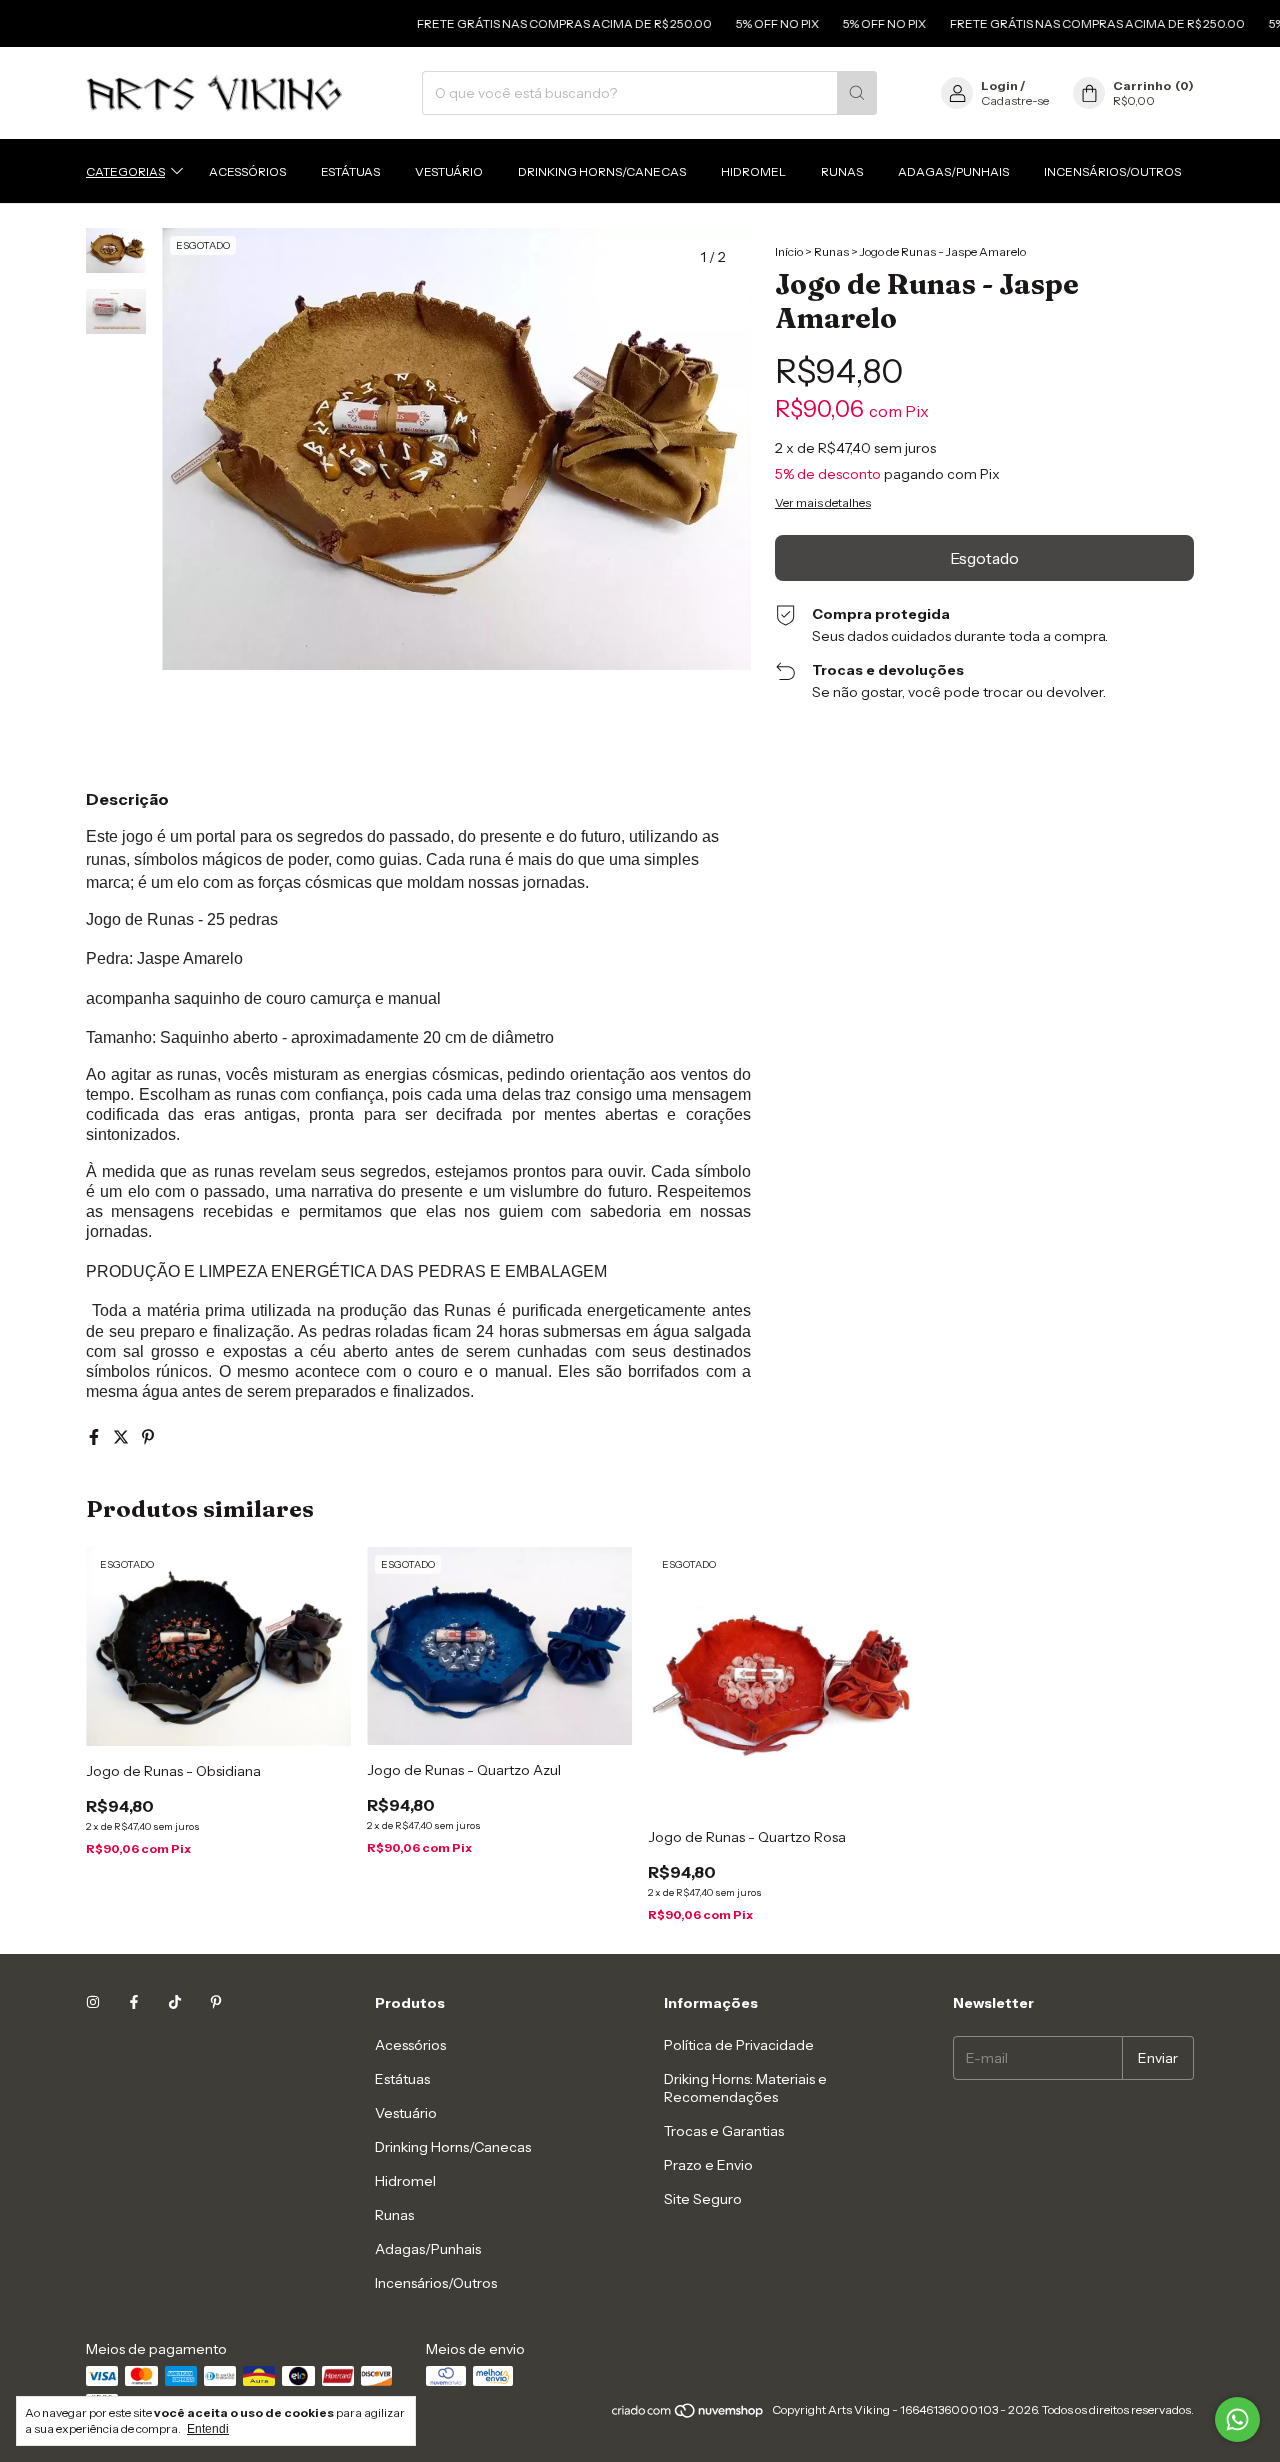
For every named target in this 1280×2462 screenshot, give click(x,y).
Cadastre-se (1015, 100)
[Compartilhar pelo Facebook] (95, 1437)
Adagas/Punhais (953, 170)
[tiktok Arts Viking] (175, 2003)
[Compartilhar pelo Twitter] (122, 1437)
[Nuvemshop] (688, 2414)
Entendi (208, 2429)
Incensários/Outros (1112, 170)
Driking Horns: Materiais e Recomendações (745, 2088)
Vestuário (449, 170)
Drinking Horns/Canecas (602, 170)
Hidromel (753, 170)
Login (999, 85)
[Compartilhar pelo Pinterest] (148, 1437)
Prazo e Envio (708, 2165)
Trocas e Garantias (724, 2131)
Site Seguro (703, 2199)
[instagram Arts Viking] (93, 2003)
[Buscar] (857, 93)
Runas (842, 170)
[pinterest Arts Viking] (216, 2003)
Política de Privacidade (739, 2045)
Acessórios (247, 170)
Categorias (125, 170)
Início (789, 251)
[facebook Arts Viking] (134, 2003)
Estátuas (350, 170)
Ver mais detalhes (823, 502)
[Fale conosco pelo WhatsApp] (1237, 2419)
